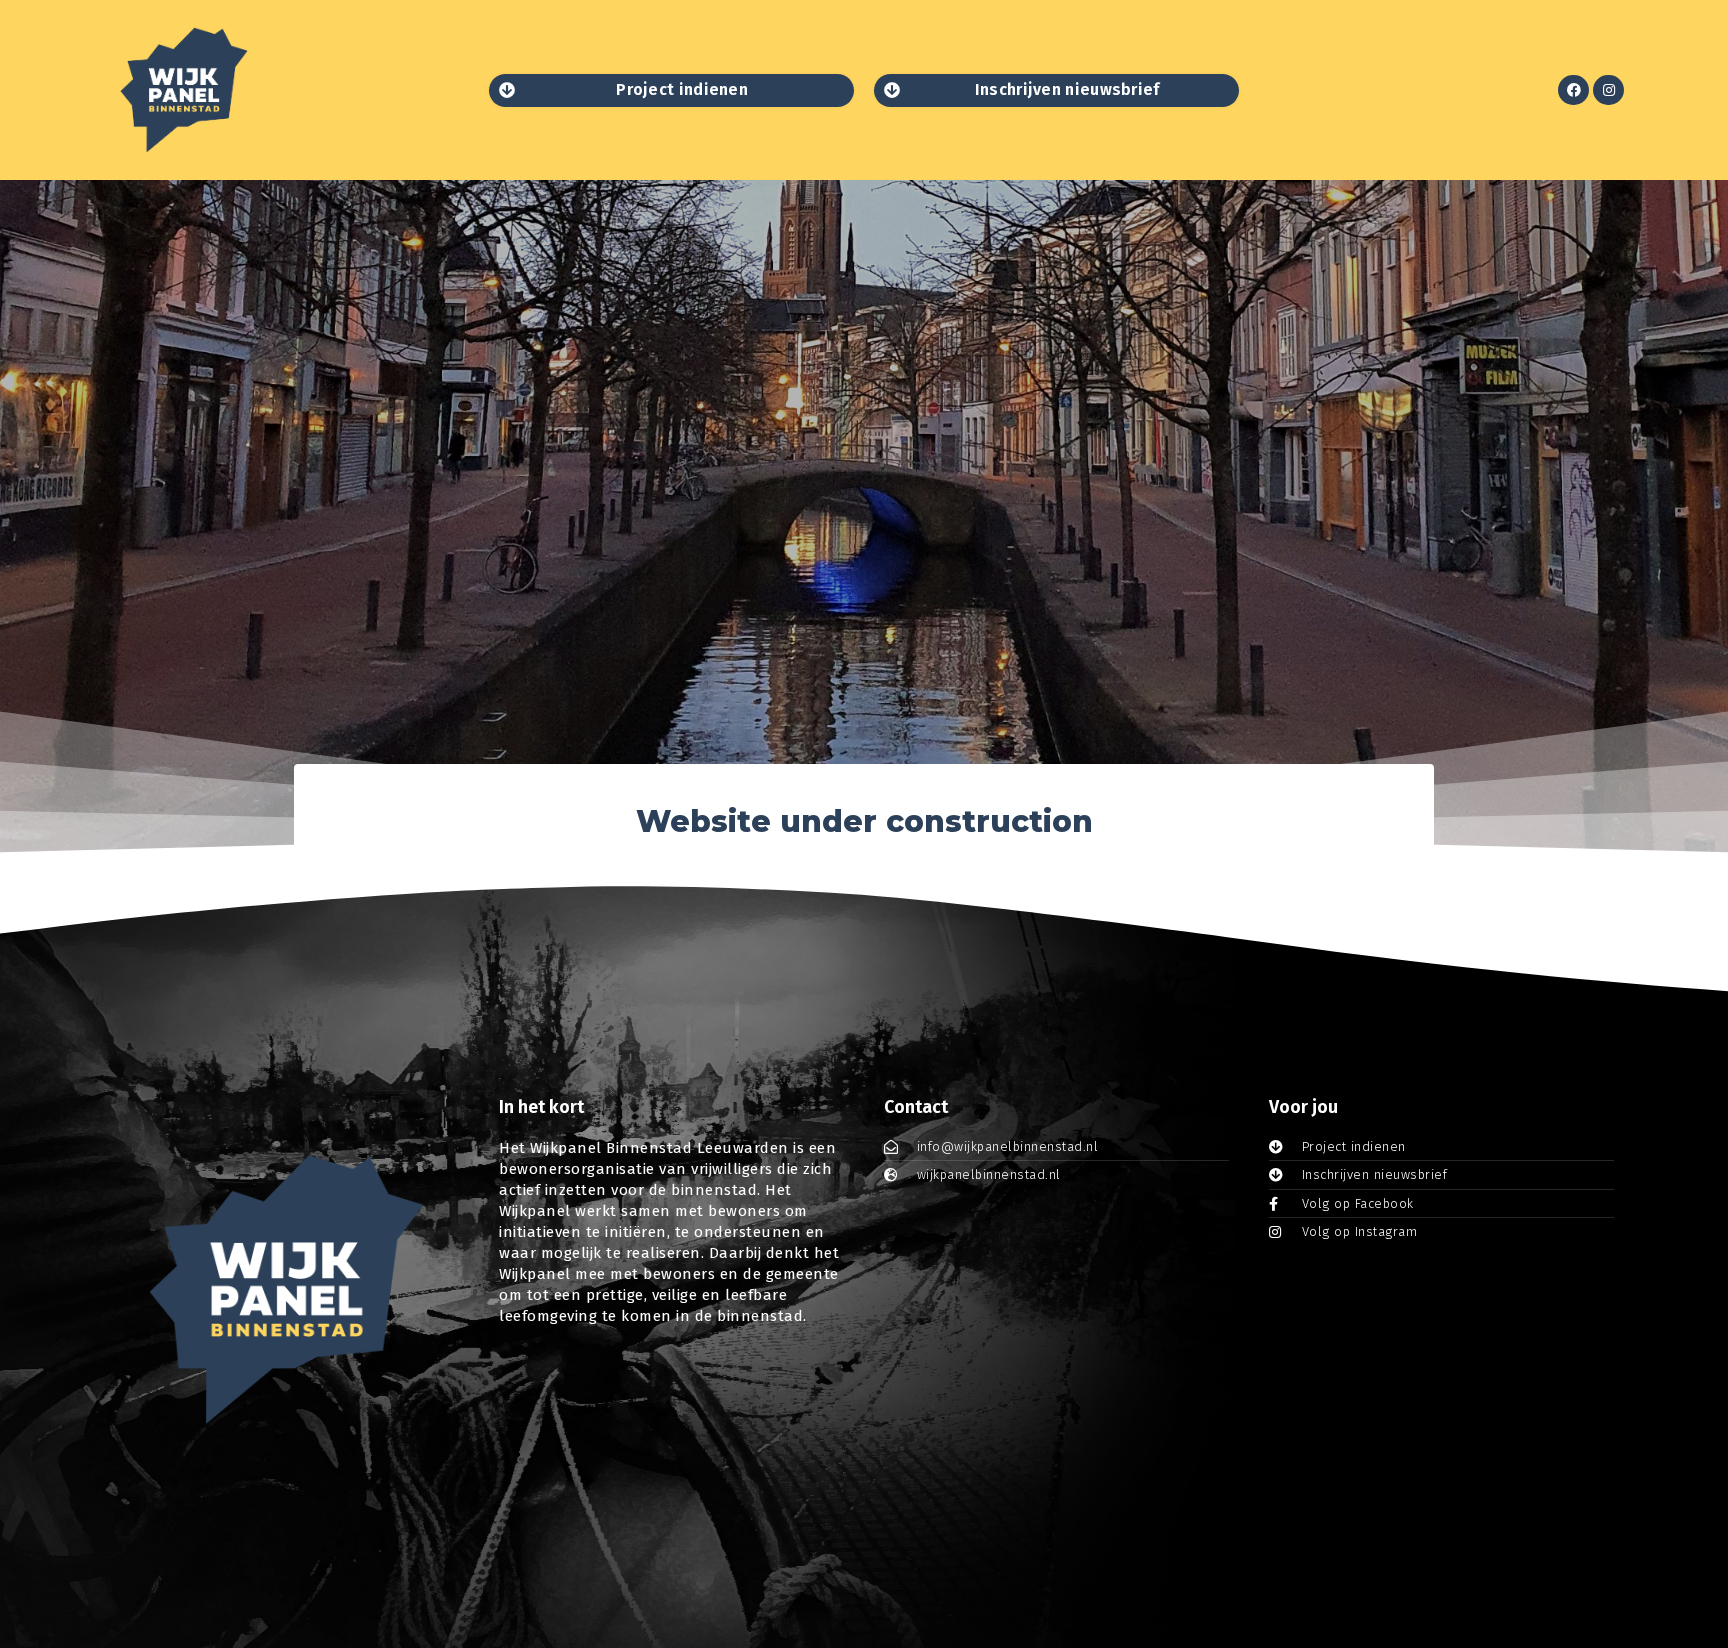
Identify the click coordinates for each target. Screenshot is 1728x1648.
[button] (671, 90)
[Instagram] (1608, 90)
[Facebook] (1573, 90)
